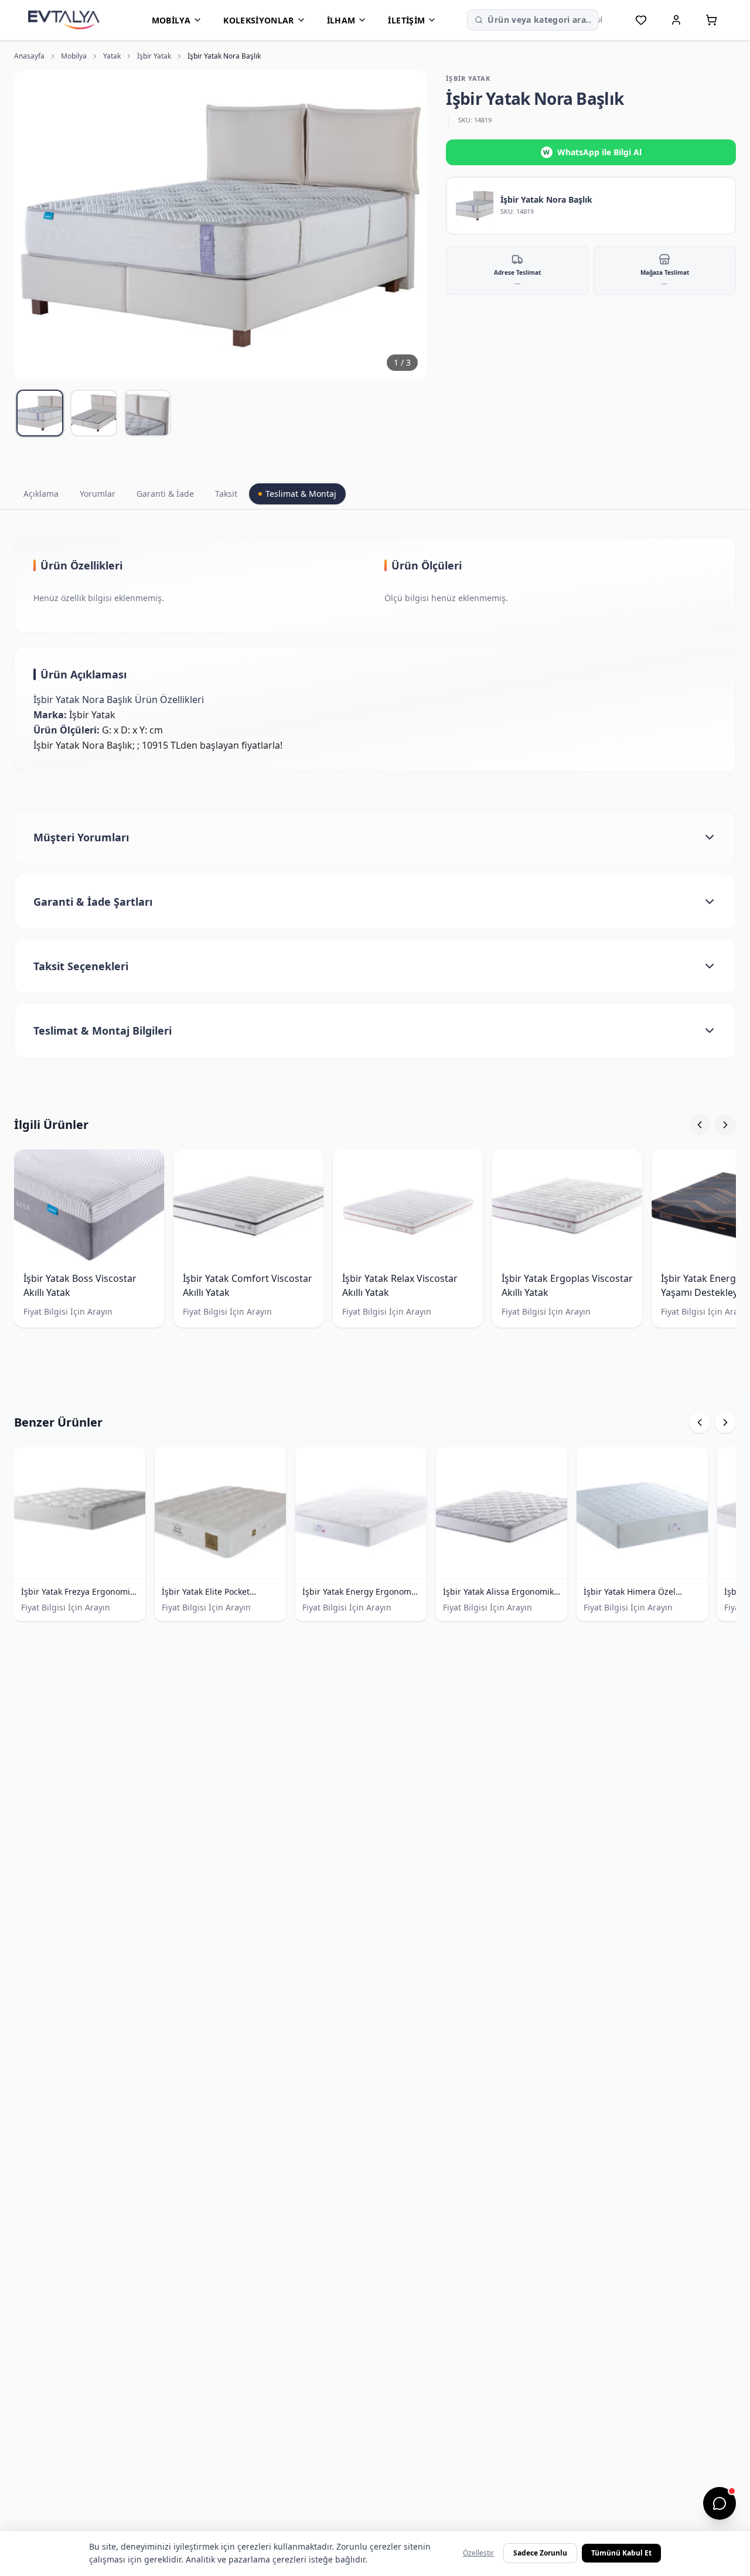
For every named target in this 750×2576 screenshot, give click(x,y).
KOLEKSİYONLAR (259, 20)
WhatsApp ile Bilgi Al (592, 152)
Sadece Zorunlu (540, 2553)
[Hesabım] (676, 20)
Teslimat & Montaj (301, 494)
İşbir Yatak (154, 56)
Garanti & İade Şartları (93, 902)
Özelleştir (478, 2553)
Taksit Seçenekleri (81, 966)
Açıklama (41, 494)
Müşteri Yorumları (81, 837)
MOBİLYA (171, 20)
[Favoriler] (641, 20)
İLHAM (341, 20)
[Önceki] (700, 1125)
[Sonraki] (725, 1125)
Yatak (112, 56)
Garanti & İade (165, 494)
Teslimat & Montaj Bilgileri (103, 1031)
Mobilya (74, 56)
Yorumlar (98, 494)
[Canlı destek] (720, 2503)
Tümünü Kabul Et (621, 2553)
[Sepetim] (711, 20)
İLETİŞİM (406, 20)
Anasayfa (29, 56)
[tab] (40, 413)
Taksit (226, 494)
